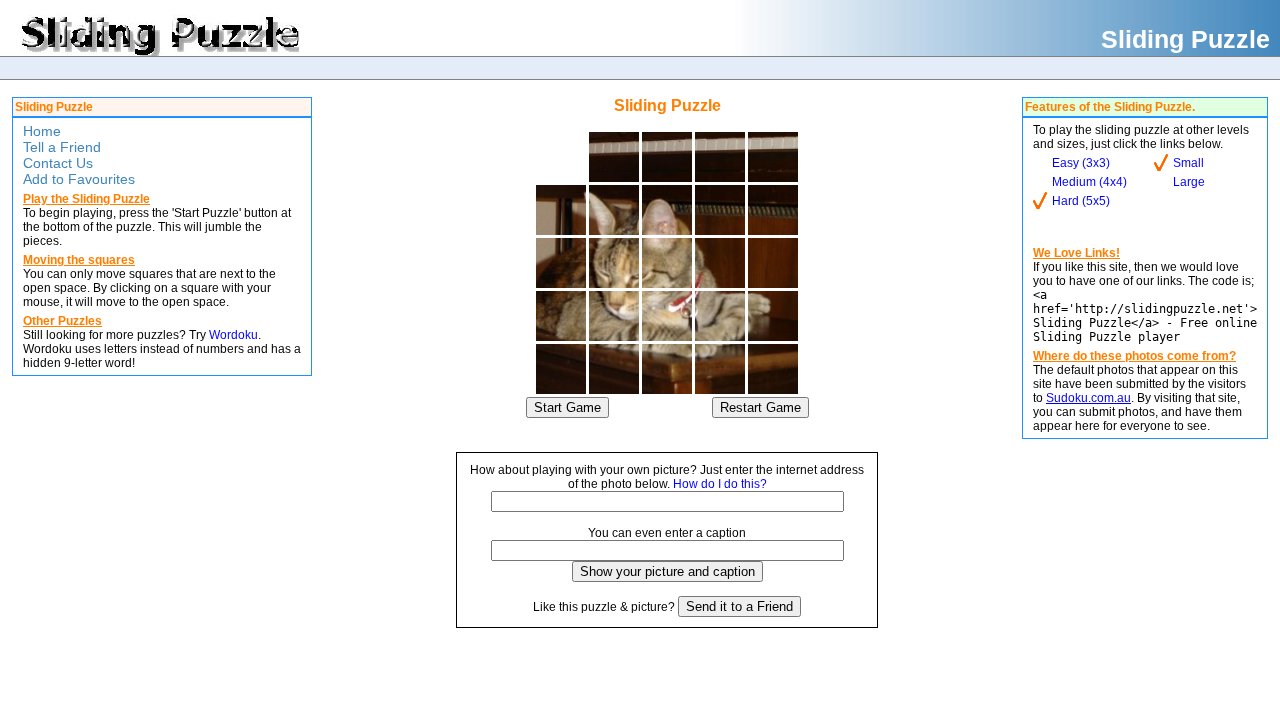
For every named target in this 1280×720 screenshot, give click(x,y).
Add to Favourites (79, 179)
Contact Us (58, 163)
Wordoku (233, 335)
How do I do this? (720, 484)
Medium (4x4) (1089, 182)
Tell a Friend (62, 147)
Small (1188, 163)
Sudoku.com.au (1088, 398)
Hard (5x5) (1081, 201)
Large (1189, 182)
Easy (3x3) (1081, 163)
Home (42, 131)
